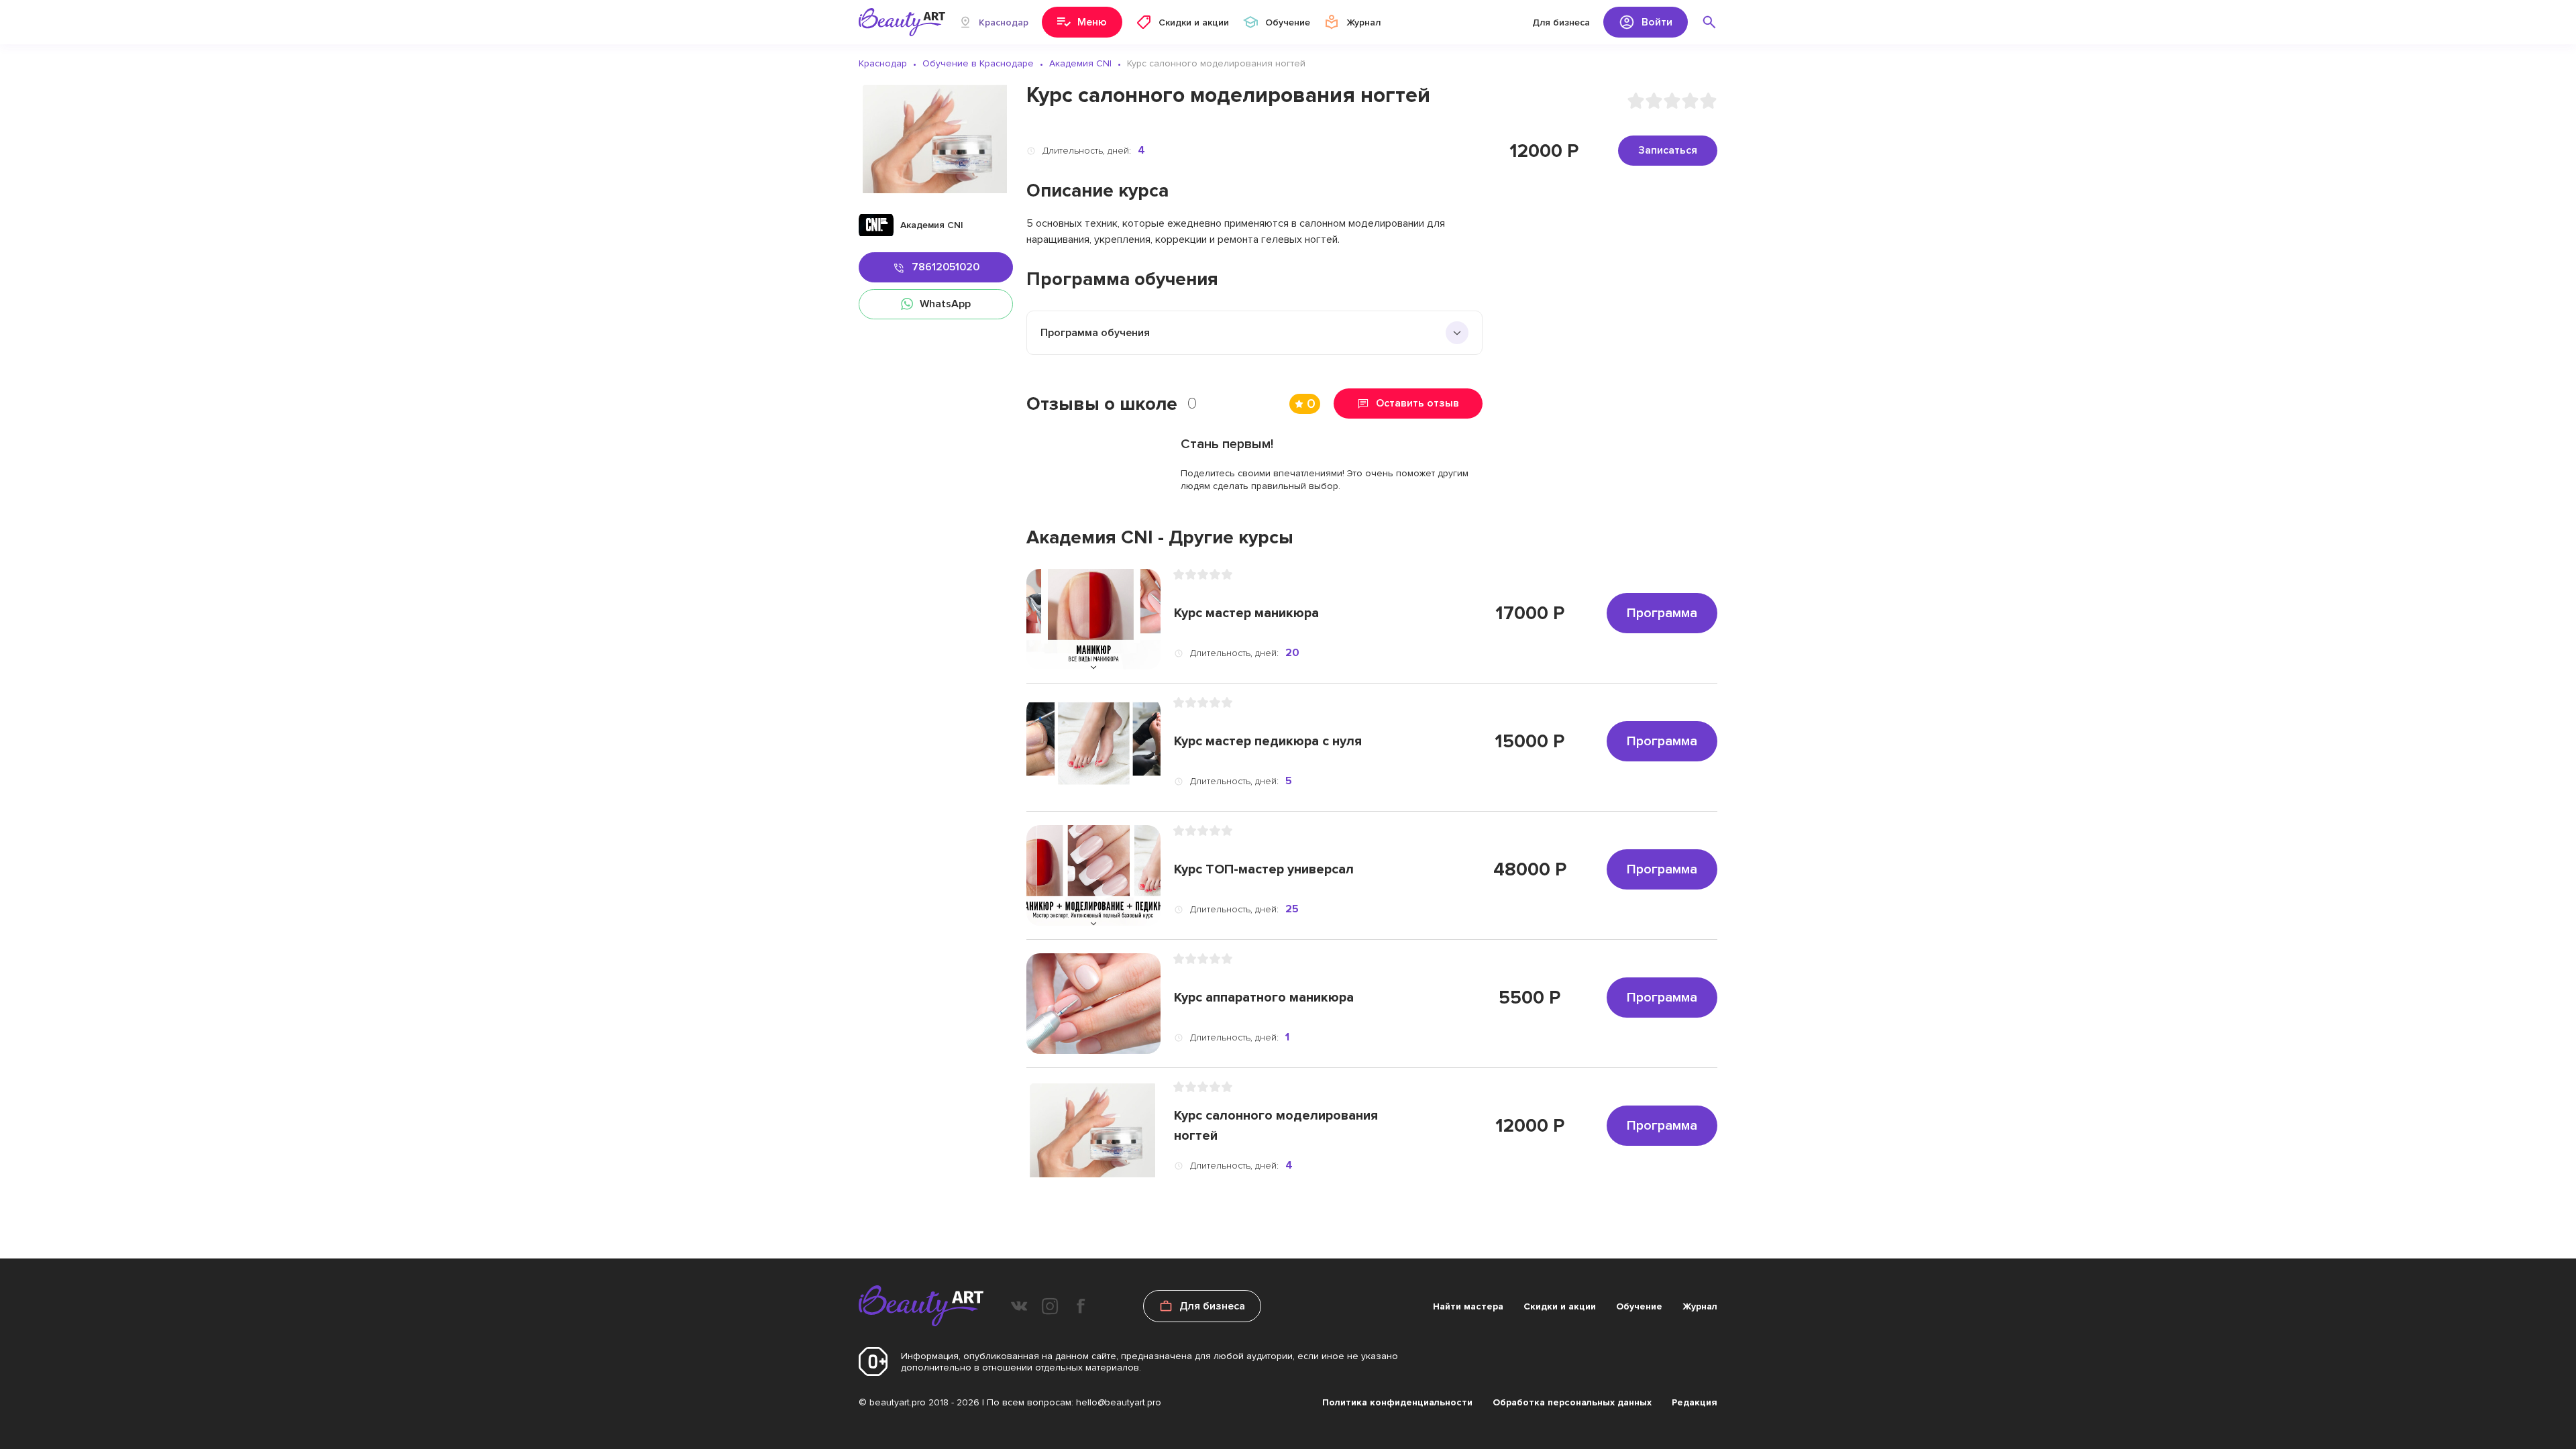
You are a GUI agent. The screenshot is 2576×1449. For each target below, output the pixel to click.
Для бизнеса (1561, 22)
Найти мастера (1468, 1306)
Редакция (1695, 1402)
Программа (1662, 613)
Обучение (1639, 1306)
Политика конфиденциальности (1397, 1402)
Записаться (1668, 150)
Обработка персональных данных (1572, 1402)
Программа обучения (1095, 333)
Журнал (1700, 1306)
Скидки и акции (1560, 1306)
